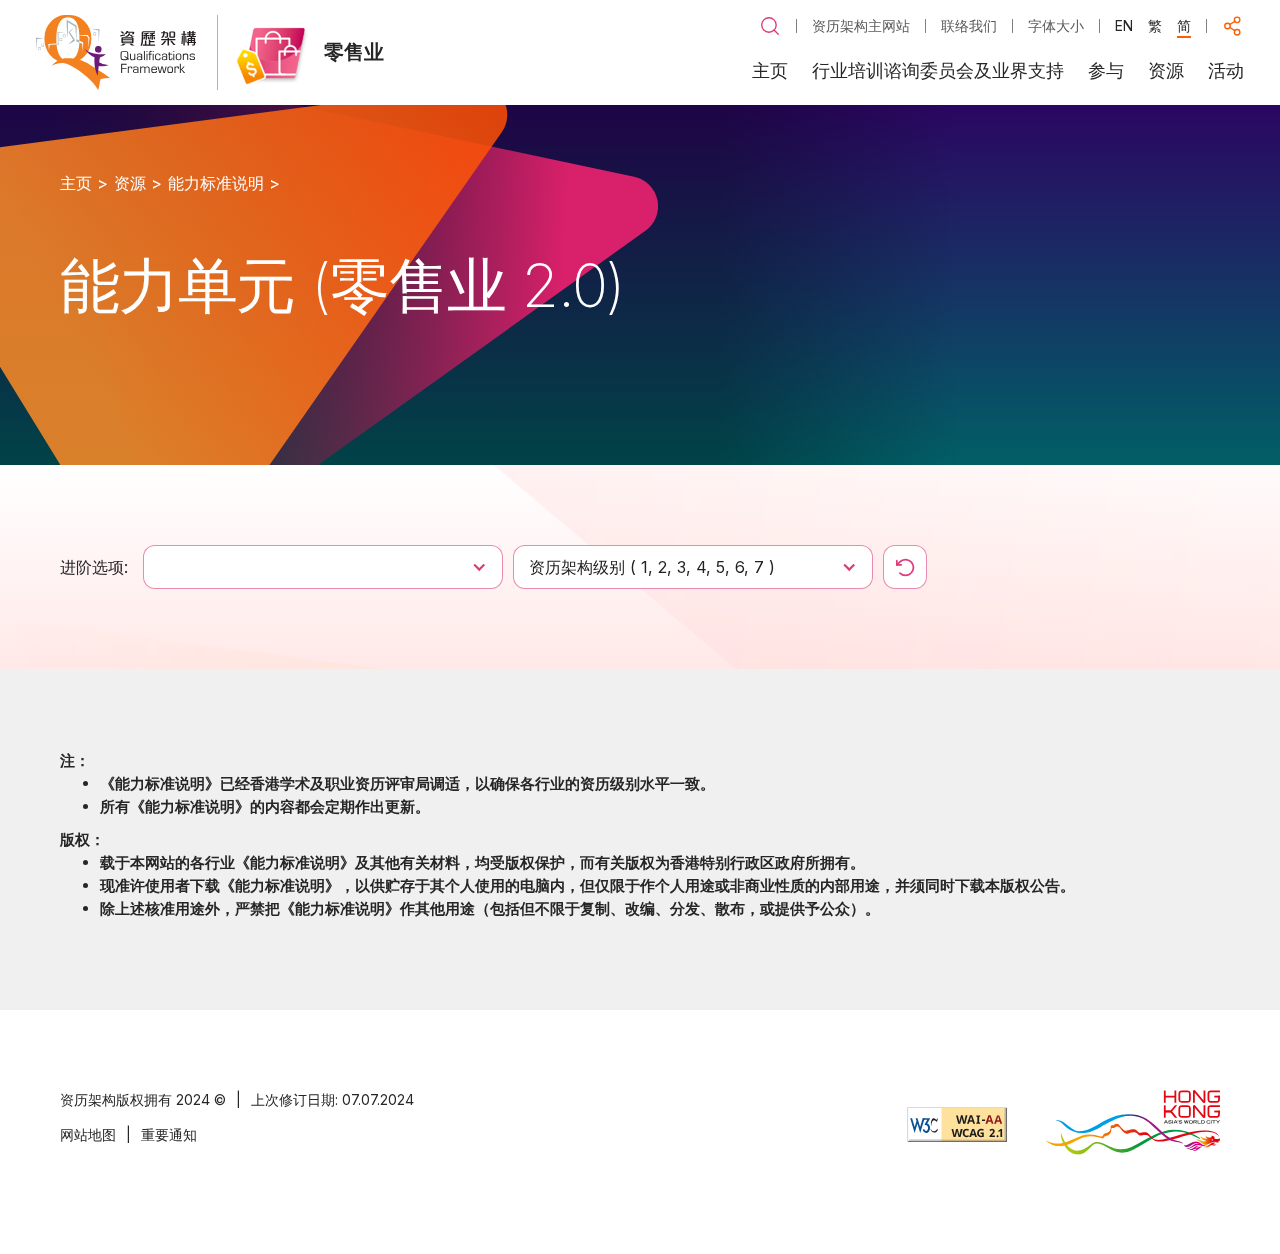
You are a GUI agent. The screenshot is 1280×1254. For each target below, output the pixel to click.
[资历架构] (116, 52)
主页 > (84, 183)
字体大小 (1056, 25)
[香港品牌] (1133, 1124)
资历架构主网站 (861, 25)
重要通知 (169, 1134)
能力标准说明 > (224, 183)
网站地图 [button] (88, 1134)
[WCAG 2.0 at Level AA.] (957, 1124)
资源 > (138, 183)
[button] (770, 26)
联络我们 (969, 25)
